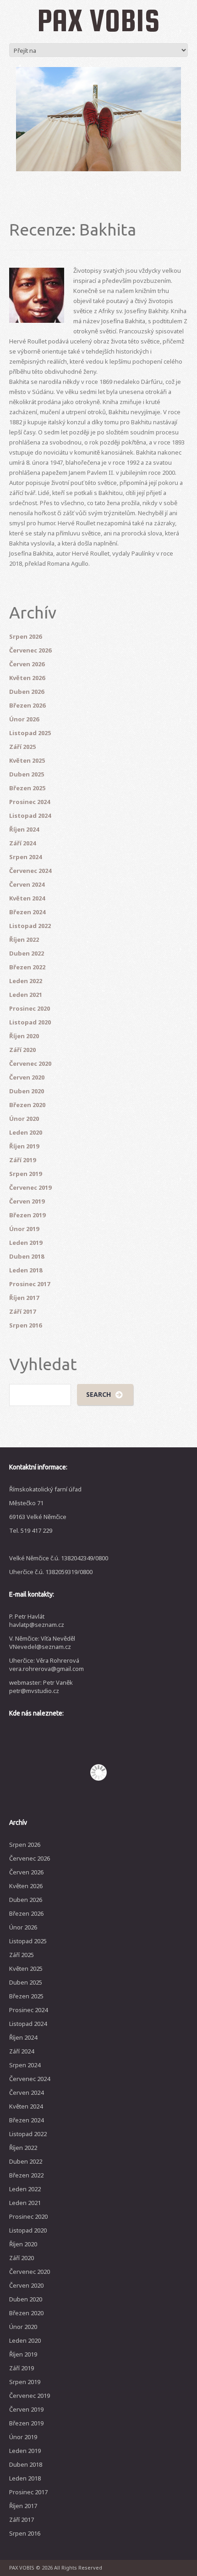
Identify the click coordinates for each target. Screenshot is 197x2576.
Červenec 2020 (30, 1063)
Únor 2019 (24, 1229)
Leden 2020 (26, 1132)
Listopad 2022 (30, 926)
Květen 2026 (27, 678)
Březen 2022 (27, 967)
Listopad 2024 (30, 816)
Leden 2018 (26, 1270)
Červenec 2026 (30, 650)
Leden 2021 (26, 995)
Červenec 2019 (30, 1187)
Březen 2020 (27, 1105)
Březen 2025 (27, 788)
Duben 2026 (27, 692)
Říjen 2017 (24, 1298)
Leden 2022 (26, 981)
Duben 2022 (27, 953)
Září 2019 (22, 1160)
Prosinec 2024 (30, 802)
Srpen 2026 (25, 636)
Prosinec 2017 (30, 1284)
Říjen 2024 (24, 829)
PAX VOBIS (98, 20)
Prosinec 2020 (30, 1008)
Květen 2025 (27, 760)
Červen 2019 (27, 1201)
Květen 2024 (27, 898)
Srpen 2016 (25, 1325)
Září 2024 (22, 843)
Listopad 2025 (30, 733)
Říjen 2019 (24, 1146)
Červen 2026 (27, 664)
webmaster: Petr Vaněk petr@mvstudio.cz (41, 1687)
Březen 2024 (27, 912)
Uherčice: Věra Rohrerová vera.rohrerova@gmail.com (47, 1665)
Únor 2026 (24, 719)
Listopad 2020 (30, 1022)
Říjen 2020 (24, 1036)
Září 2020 (22, 1050)
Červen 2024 (27, 884)
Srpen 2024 (25, 857)
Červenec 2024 (30, 871)
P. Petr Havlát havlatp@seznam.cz (37, 1620)
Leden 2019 (26, 1243)
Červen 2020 (27, 1077)
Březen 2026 (27, 705)
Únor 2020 (24, 1119)
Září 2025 (22, 747)
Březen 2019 (27, 1215)
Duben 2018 (27, 1256)
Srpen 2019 (25, 1174)
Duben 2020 (27, 1091)
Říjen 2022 (24, 939)
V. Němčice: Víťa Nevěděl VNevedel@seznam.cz (42, 1642)
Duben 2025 (27, 774)
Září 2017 (22, 1311)
